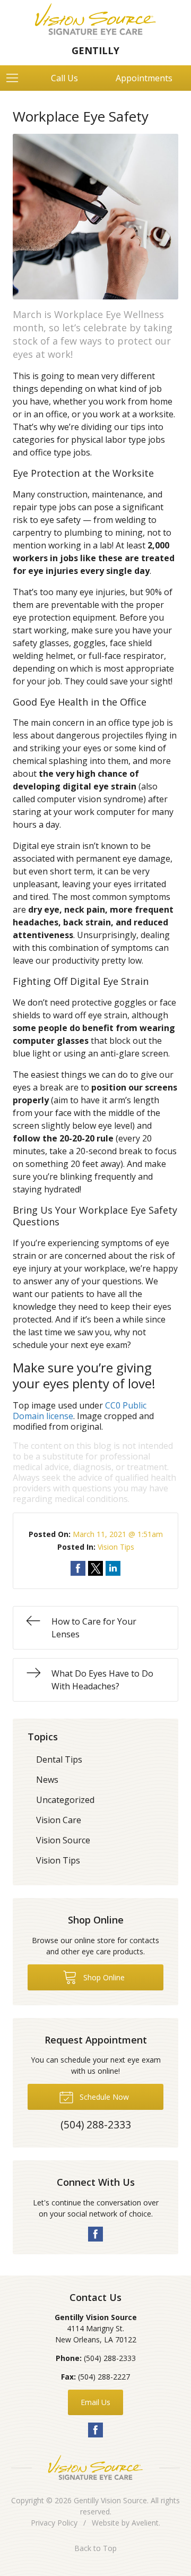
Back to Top (95, 2548)
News (47, 1780)
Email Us (95, 2402)
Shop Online (103, 1977)
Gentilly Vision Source (110, 2500)
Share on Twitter (95, 1568)
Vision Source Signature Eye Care (95, 2467)
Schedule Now (103, 2097)
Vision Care (59, 1820)
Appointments (144, 78)
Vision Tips (116, 1547)
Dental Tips (59, 1759)
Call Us (64, 78)
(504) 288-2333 (110, 2358)
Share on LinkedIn (113, 1568)
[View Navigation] (16, 78)
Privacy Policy (54, 2523)
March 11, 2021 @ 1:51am (118, 1534)
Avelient (145, 2523)
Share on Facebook (78, 1568)
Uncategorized (65, 1800)
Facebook (95, 2234)
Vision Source (63, 1840)
